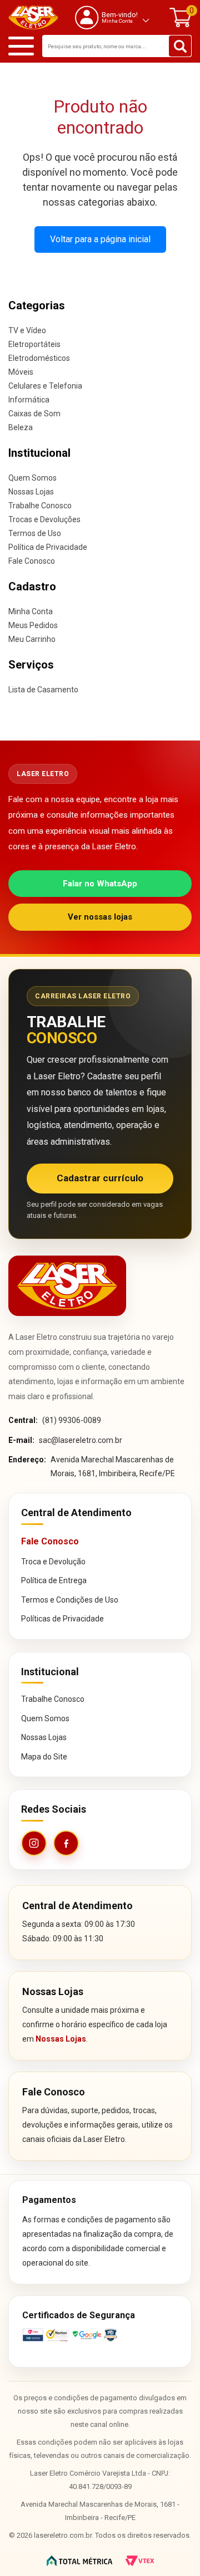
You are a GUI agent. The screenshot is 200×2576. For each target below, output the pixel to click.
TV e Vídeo (27, 330)
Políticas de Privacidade (62, 1619)
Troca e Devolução (53, 1562)
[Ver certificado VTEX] (100, 2335)
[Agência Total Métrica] (79, 2561)
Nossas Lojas (31, 492)
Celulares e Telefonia (45, 386)
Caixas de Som (34, 414)
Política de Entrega (54, 1580)
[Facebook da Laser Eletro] (66, 1843)
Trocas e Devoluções (44, 519)
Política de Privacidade (48, 547)
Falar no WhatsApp (100, 884)
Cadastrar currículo (100, 1178)
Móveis (21, 372)
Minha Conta (31, 611)
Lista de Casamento (43, 690)
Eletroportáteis (34, 344)
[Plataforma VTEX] (140, 2561)
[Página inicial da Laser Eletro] (67, 1286)
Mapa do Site (44, 1757)
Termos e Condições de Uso (70, 1600)
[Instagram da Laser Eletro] (34, 1843)
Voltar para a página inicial (100, 239)
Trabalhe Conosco (40, 506)
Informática (29, 400)
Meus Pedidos (33, 625)
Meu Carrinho (32, 639)
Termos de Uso (35, 533)
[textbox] (117, 46)
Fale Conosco (32, 561)
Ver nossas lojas (100, 917)
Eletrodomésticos (39, 358)
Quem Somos (32, 478)
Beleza (21, 427)
